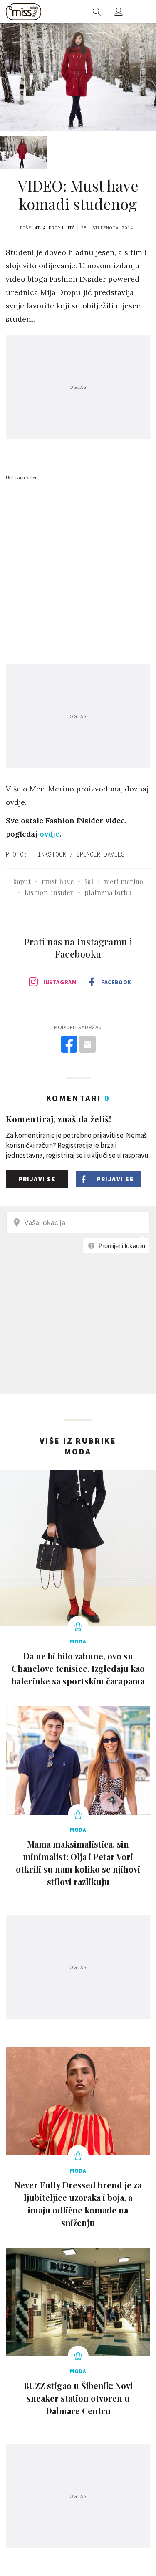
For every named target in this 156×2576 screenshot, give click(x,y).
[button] (139, 12)
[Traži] (97, 12)
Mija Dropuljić (54, 228)
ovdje (50, 834)
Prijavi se (37, 1179)
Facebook (116, 982)
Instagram (60, 982)
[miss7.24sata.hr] (24, 12)
